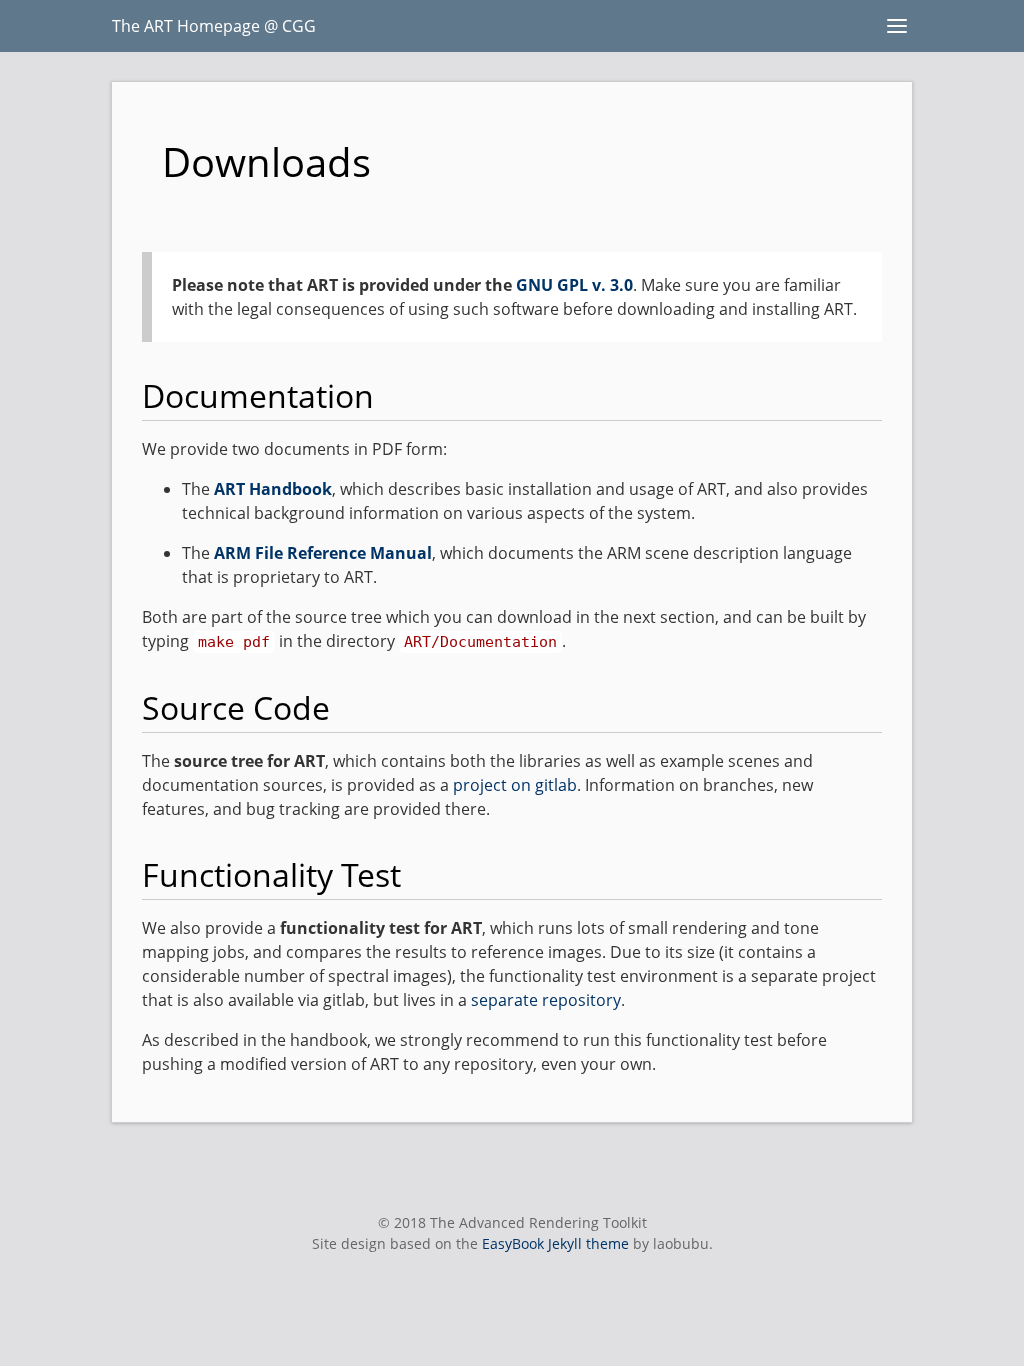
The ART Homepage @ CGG (214, 26)
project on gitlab (515, 785)
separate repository (546, 1000)
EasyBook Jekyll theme (555, 1243)
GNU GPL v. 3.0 (574, 285)
